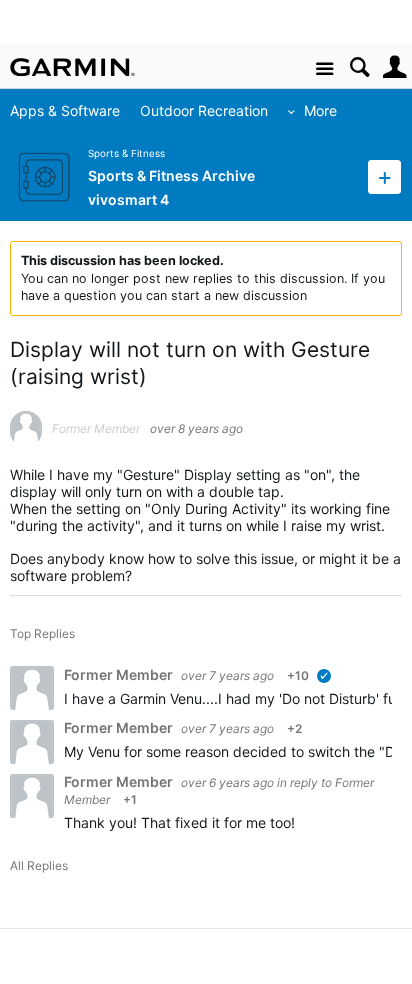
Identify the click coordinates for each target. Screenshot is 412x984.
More (320, 110)
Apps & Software (65, 110)
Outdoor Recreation (204, 110)
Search (359, 67)
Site (324, 69)
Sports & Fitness (126, 153)
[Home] (72, 67)
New (384, 176)
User (394, 67)
